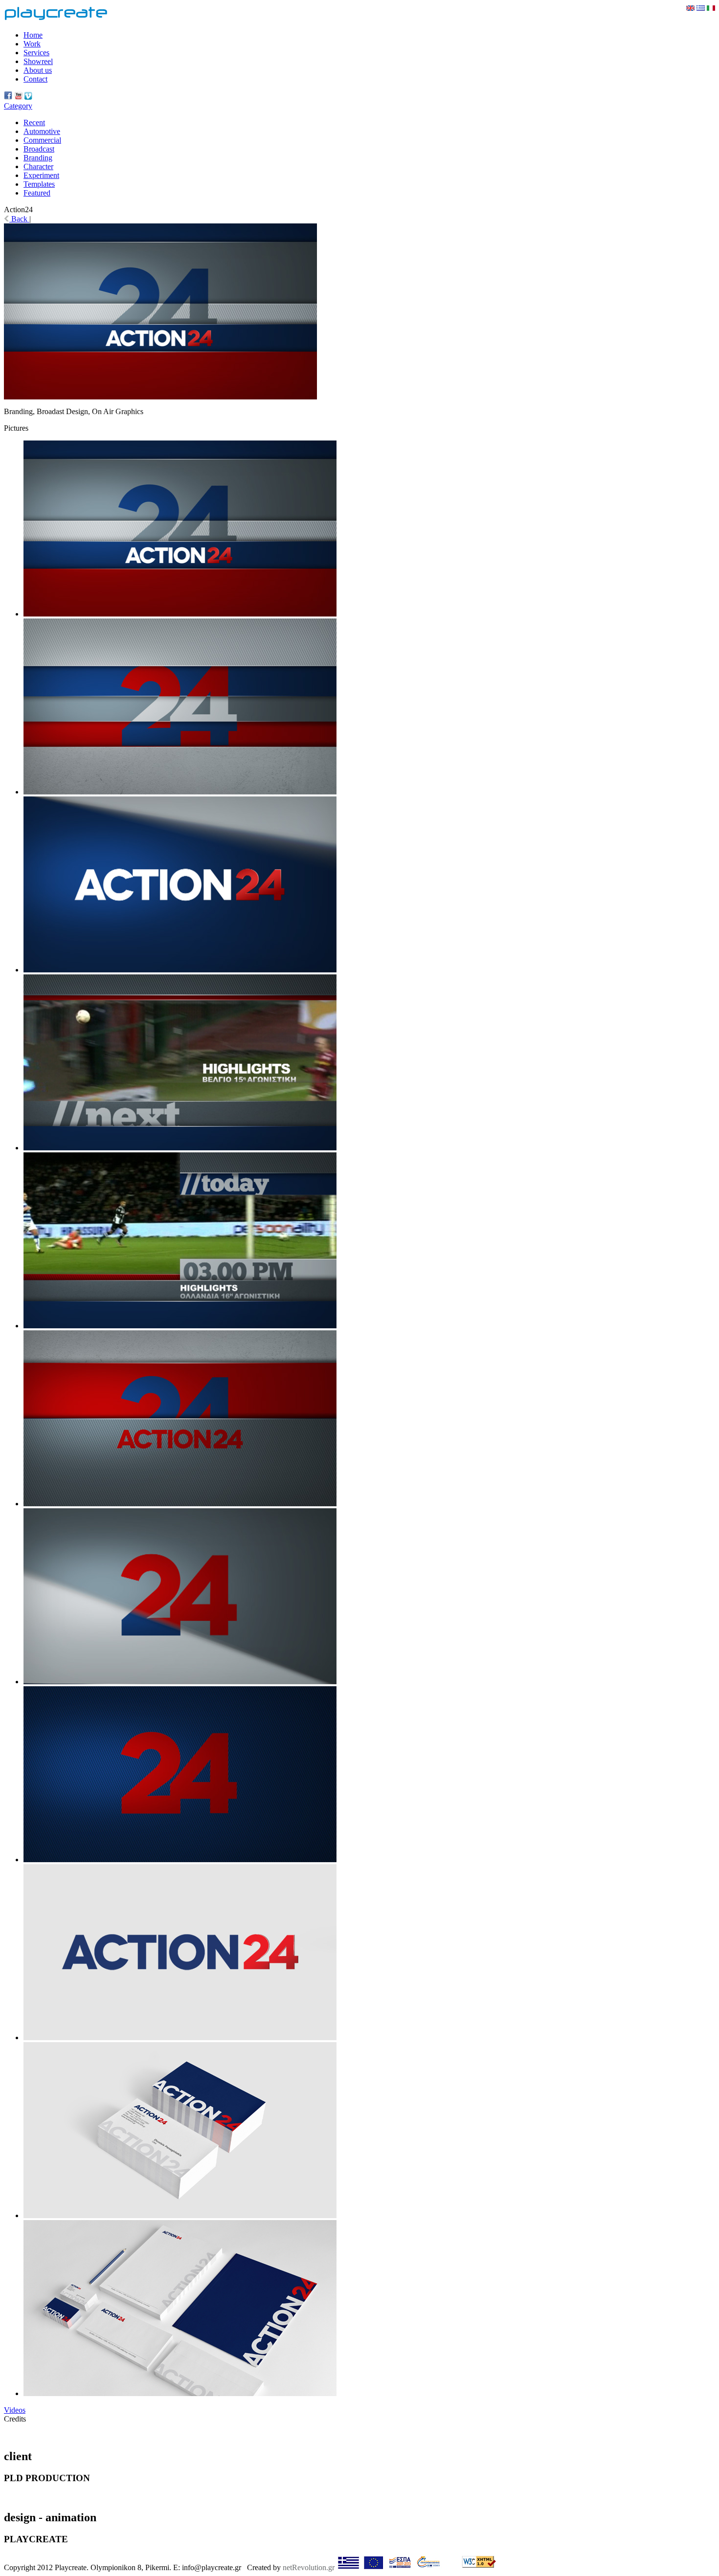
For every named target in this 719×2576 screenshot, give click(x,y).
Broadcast (39, 149)
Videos (15, 2410)
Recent (34, 122)
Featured (37, 193)
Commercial (42, 140)
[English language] (690, 8)
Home (33, 35)
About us (38, 70)
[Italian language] (711, 8)
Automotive (42, 131)
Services (36, 53)
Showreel (38, 61)
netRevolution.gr (309, 2567)
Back (19, 219)
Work (32, 44)
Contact (35, 79)
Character (38, 166)
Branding (38, 158)
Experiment (41, 175)
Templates (39, 184)
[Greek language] (701, 8)
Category (18, 106)
